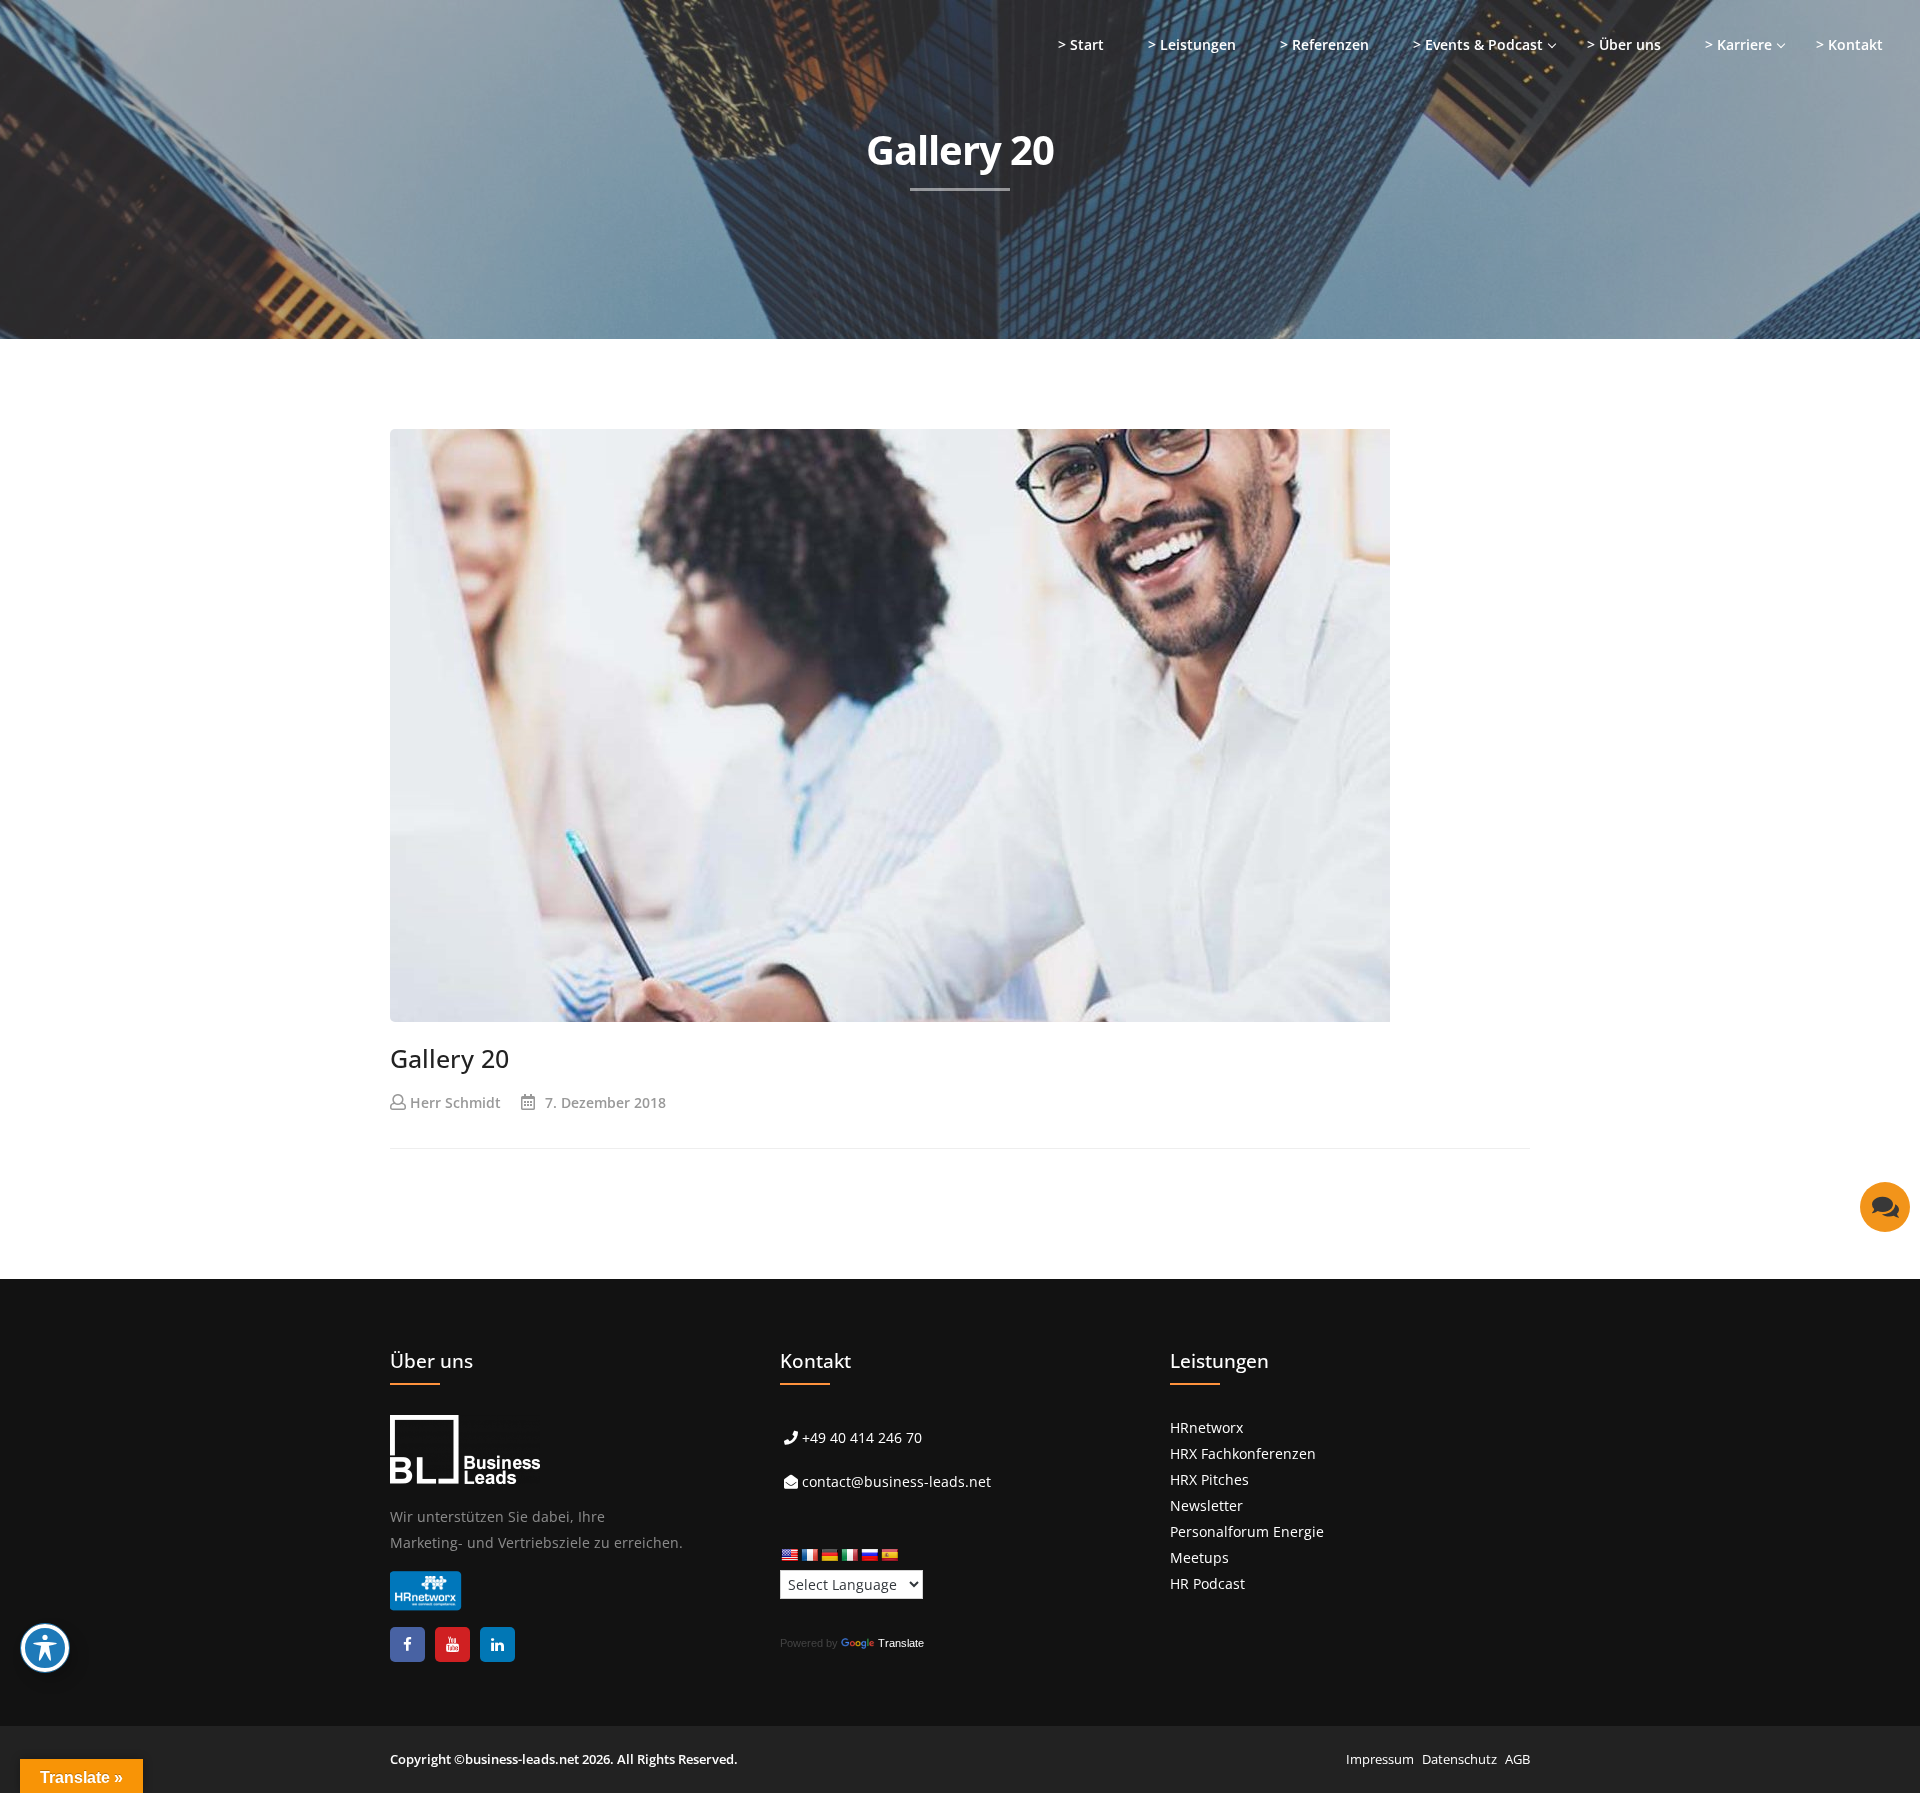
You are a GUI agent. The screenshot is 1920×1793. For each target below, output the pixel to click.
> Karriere (1738, 44)
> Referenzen (1324, 44)
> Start (1081, 44)
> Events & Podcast (1478, 44)
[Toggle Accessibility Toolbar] (45, 1648)
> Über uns (1624, 44)
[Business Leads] (146, 154)
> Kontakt (1849, 44)
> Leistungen (1192, 44)
